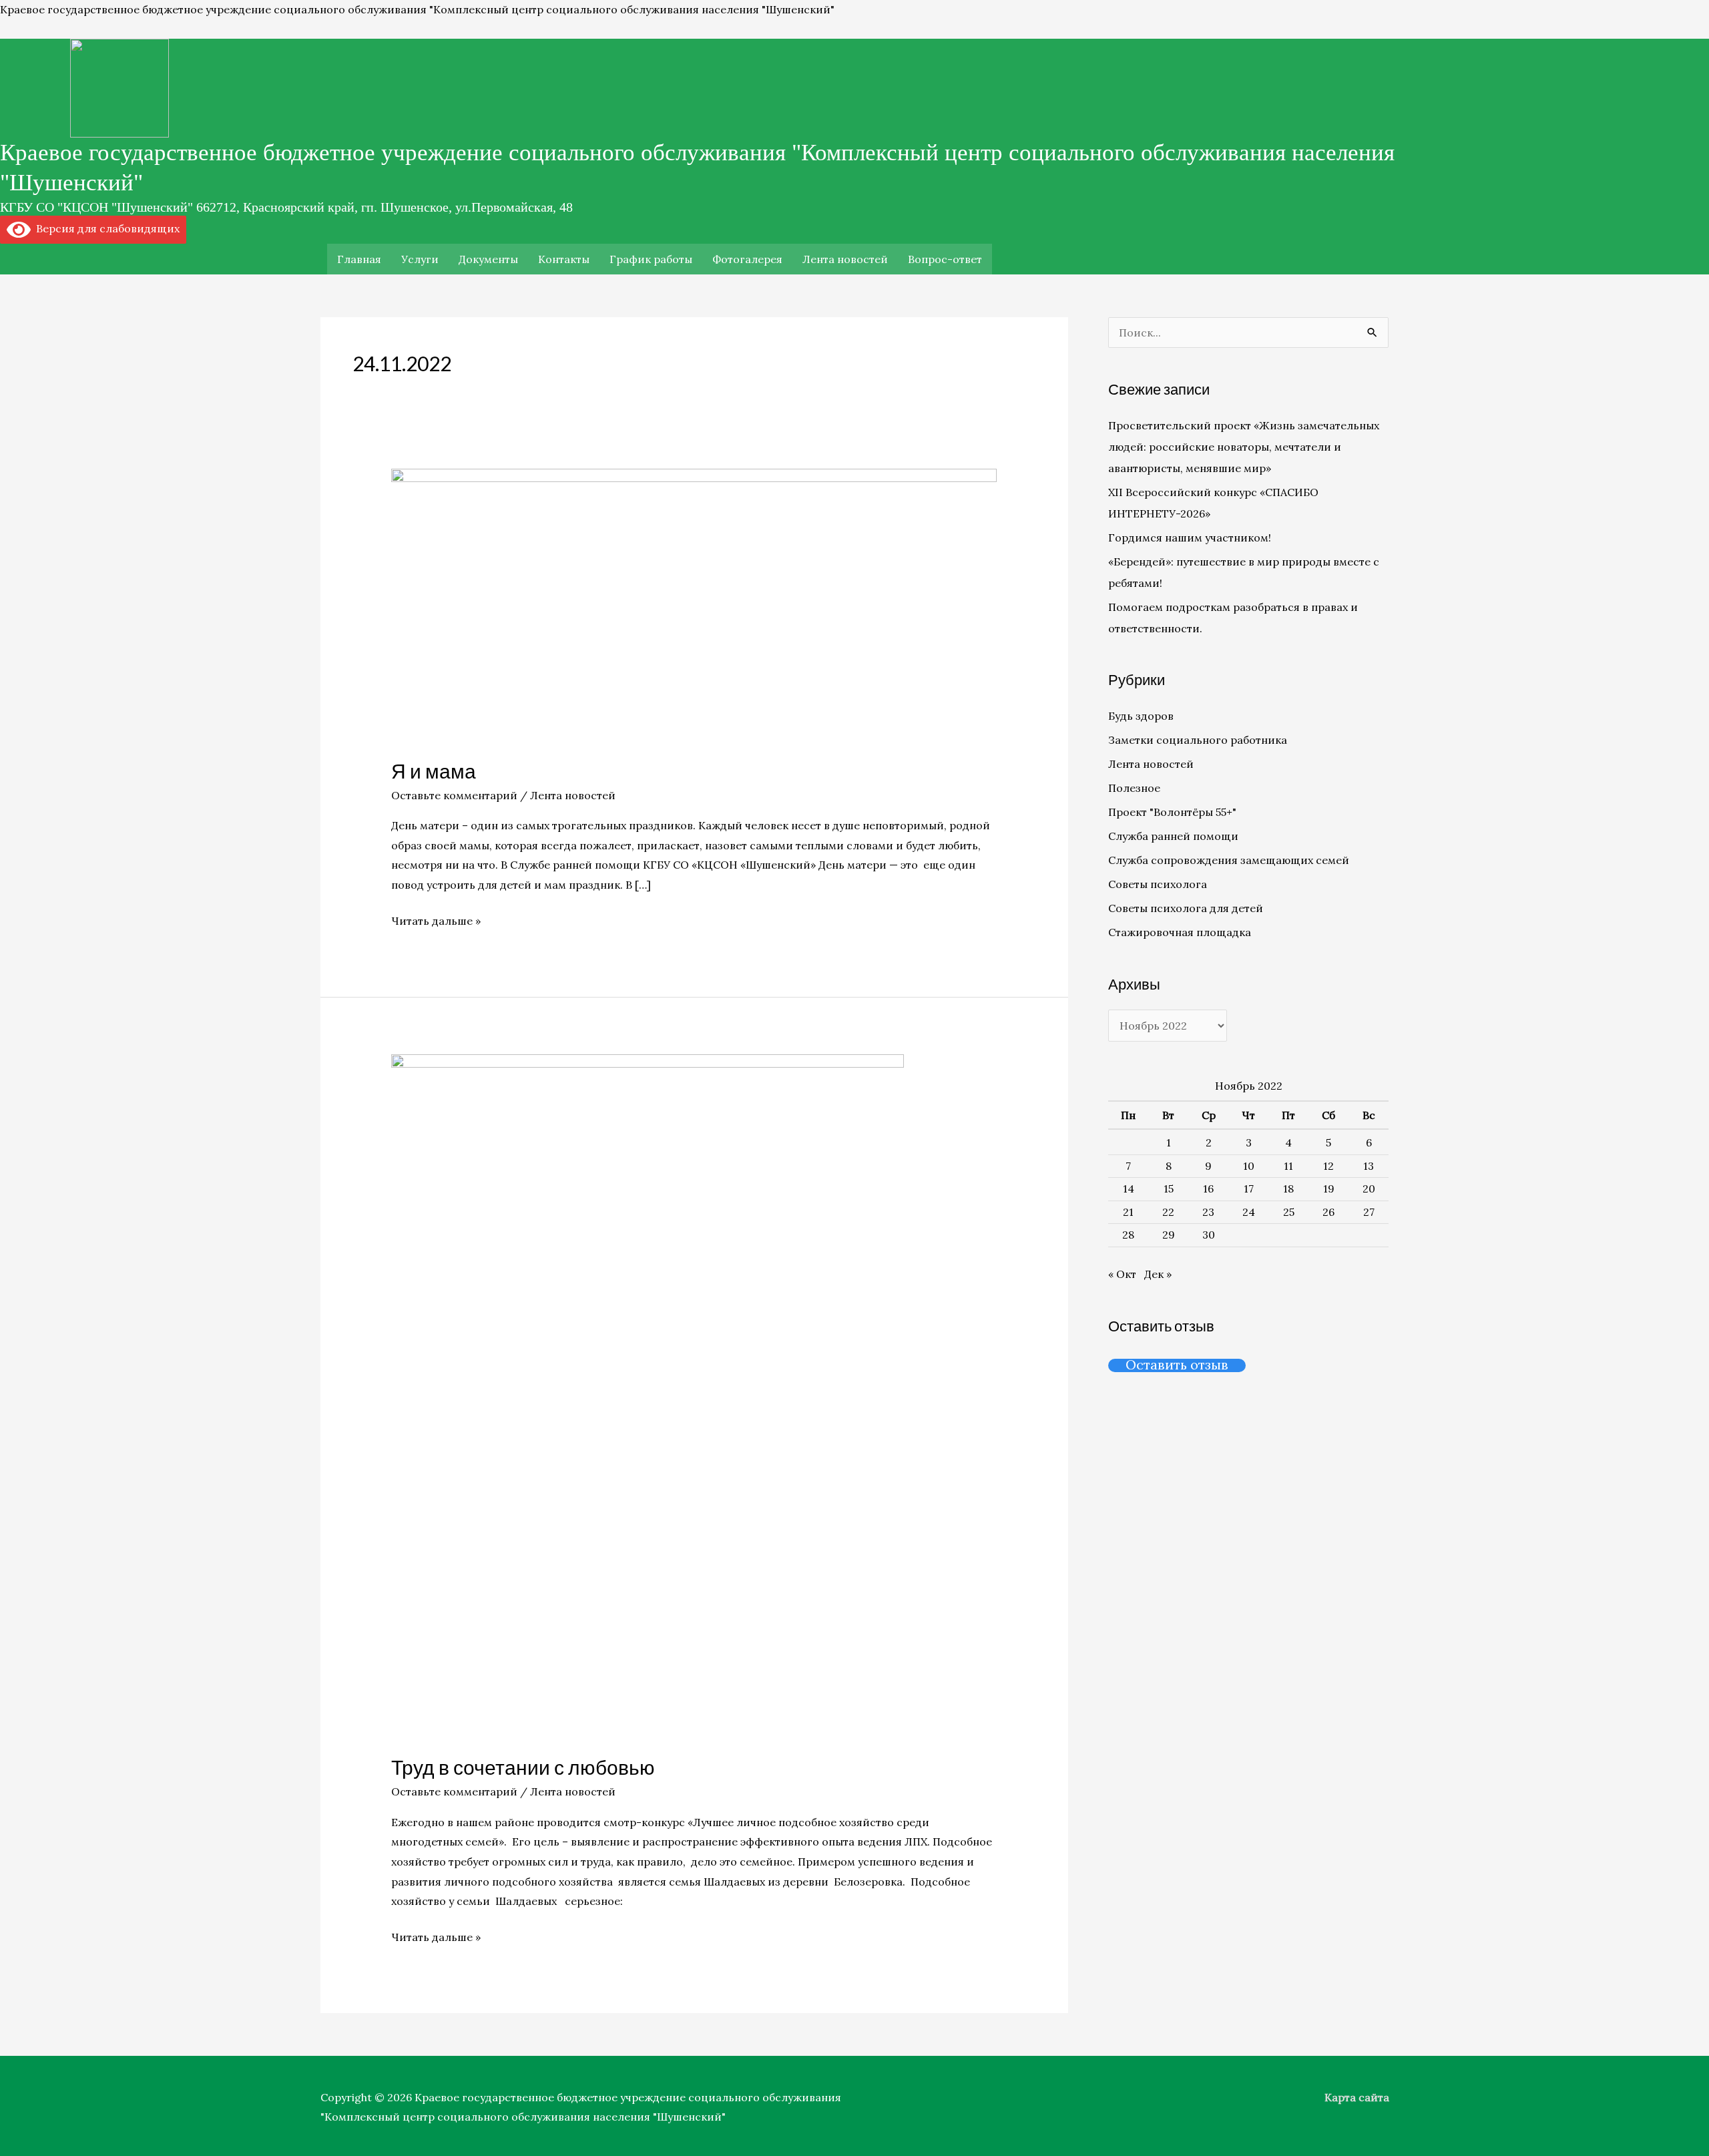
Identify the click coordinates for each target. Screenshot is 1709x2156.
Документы (488, 259)
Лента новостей (845, 259)
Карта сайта (1357, 2097)
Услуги (420, 259)
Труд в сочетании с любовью (523, 1767)
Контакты (564, 259)
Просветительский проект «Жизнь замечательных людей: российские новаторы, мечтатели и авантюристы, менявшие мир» (1244, 447)
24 (1249, 1212)
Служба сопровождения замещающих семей (1229, 860)
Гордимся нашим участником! (1190, 537)
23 (1208, 1212)
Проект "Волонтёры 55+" (1172, 812)
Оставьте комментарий (454, 795)
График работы (651, 259)
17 (1249, 1189)
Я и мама (434, 771)
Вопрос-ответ (945, 259)
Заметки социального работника (1198, 740)
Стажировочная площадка (1180, 932)
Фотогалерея (747, 259)
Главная (359, 259)
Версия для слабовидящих (105, 228)
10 (1249, 1166)
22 (1168, 1212)
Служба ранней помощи (1173, 836)
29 (1169, 1235)
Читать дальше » (436, 919)
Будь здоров (1141, 716)
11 (1288, 1166)
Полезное (1134, 788)
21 (1128, 1212)
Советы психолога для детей (1186, 908)
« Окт (1122, 1274)
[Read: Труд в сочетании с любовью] (648, 1395)
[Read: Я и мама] (694, 604)
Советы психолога (1158, 884)
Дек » (1158, 1274)
